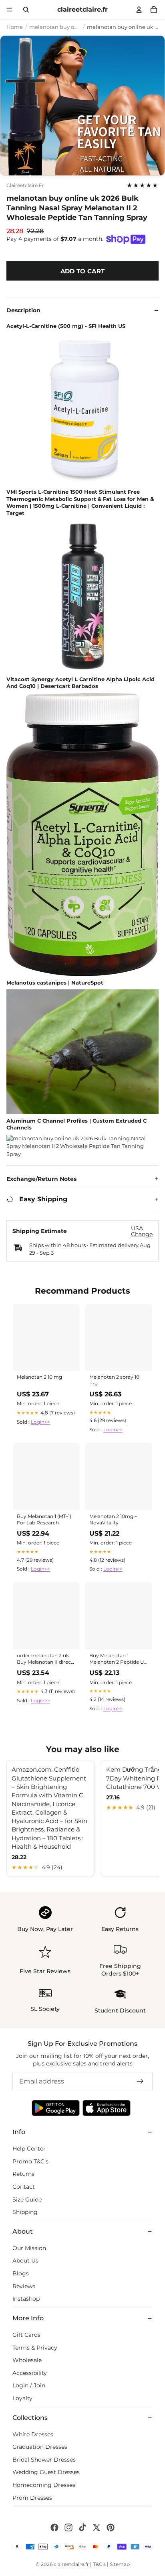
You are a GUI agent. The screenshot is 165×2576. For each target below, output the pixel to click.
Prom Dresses (32, 2498)
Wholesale (27, 2360)
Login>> (40, 1422)
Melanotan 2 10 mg (39, 1377)
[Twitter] (97, 2527)
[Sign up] (140, 2082)
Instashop (26, 2299)
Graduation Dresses (40, 2447)
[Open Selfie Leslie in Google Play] (56, 2108)
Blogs (21, 2273)
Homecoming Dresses (44, 2485)
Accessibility (30, 2373)
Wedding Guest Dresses (46, 2472)
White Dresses (33, 2434)
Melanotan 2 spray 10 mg (114, 1380)
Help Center (29, 2149)
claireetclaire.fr (25, 185)
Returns (23, 2174)
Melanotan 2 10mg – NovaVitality (113, 1519)
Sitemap (120, 2564)
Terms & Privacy (35, 2348)
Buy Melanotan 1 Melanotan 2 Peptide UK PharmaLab (119, 1659)
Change (142, 1234)
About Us (25, 2261)
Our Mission (29, 2248)
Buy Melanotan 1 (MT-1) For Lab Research (44, 1519)
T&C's (99, 2564)
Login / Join (29, 2385)
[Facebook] (54, 2527)
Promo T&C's (30, 2161)
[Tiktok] (82, 2527)
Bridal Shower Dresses (44, 2460)
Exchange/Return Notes (41, 1179)
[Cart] (154, 10)
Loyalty (22, 2398)
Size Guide (27, 2200)
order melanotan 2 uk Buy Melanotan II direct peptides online (45, 1659)
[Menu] (9, 10)
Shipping (25, 2212)
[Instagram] (68, 2527)
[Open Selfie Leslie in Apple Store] (107, 2108)
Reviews (24, 2286)
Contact (24, 2187)
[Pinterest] (111, 2527)
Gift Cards (26, 2335)
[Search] (26, 10)
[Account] (139, 10)
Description (23, 310)
